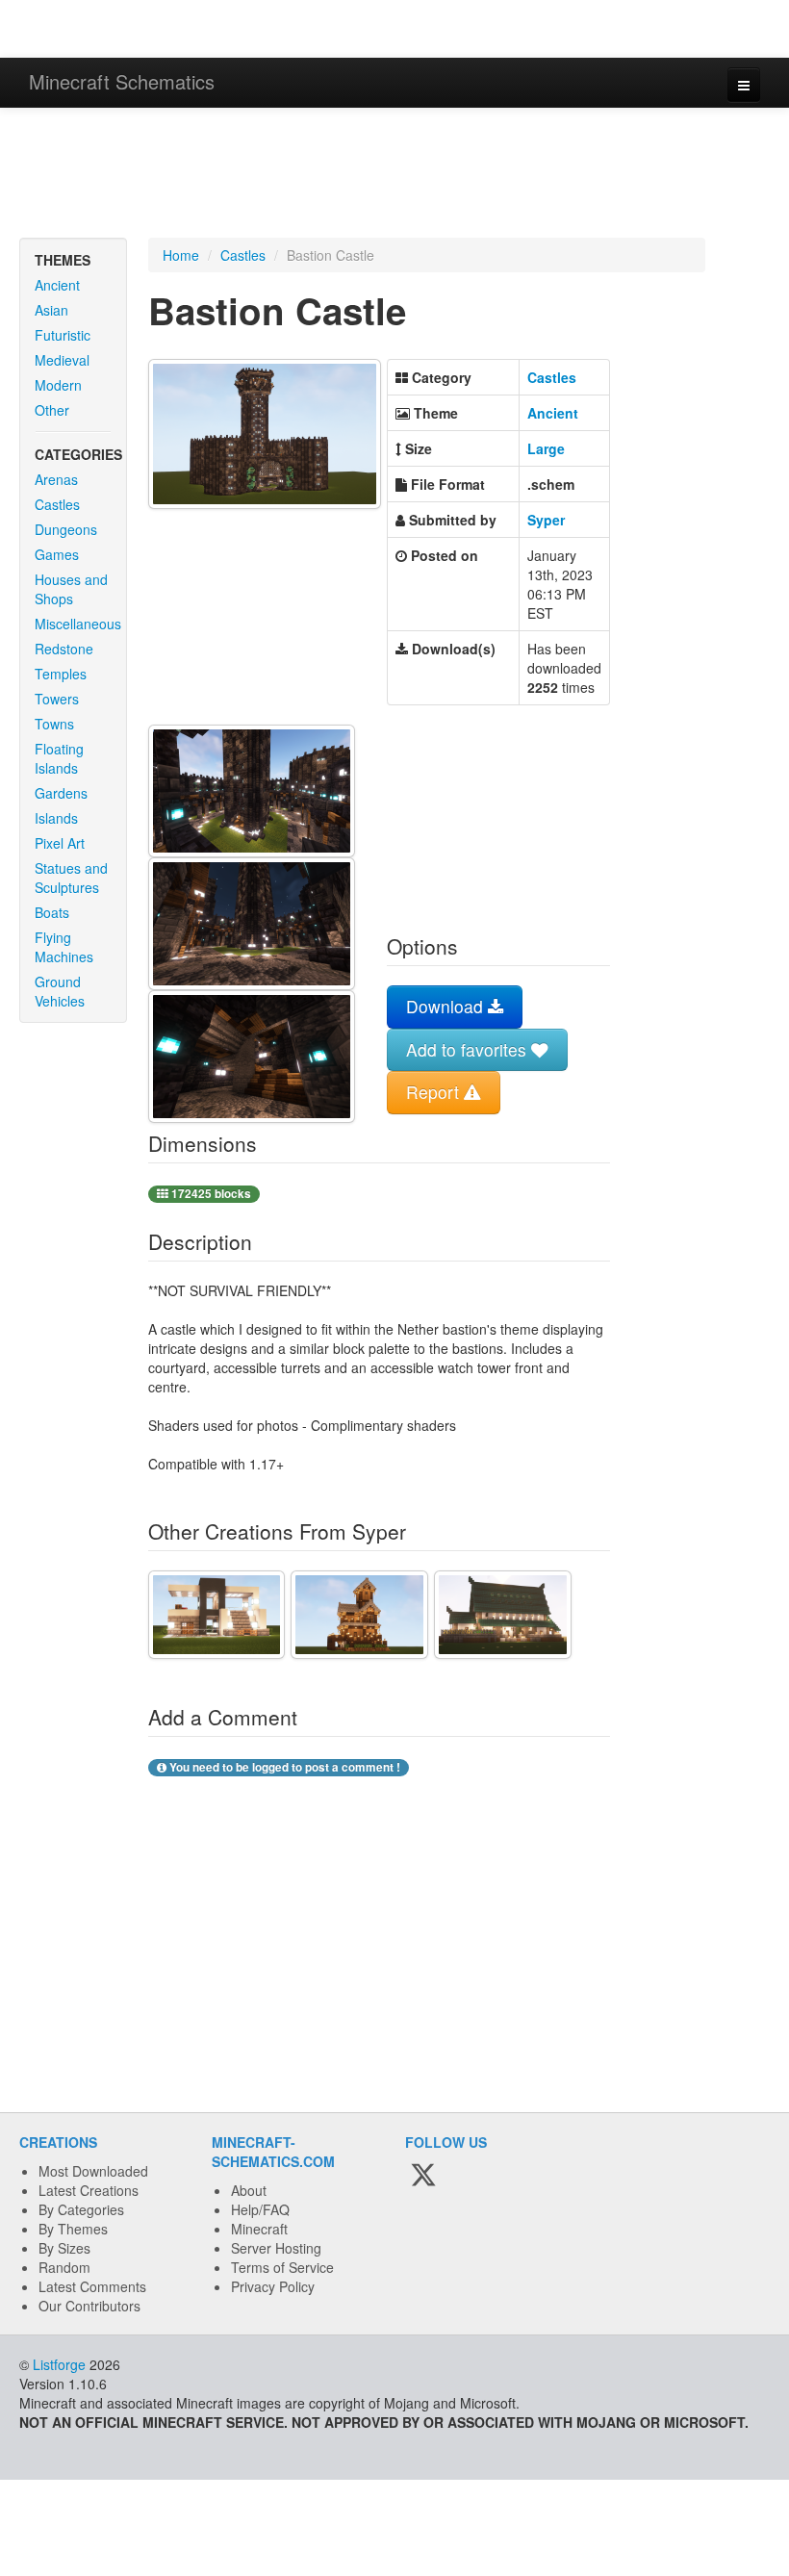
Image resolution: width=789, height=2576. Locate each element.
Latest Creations (89, 2190)
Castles (57, 504)
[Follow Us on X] (423, 2177)
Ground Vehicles (60, 991)
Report (435, 1092)
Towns (54, 724)
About (249, 2190)
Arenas (56, 479)
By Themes (73, 2229)
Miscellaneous (78, 624)
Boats (52, 912)
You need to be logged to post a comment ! (283, 1767)
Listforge (59, 2364)
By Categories (81, 2209)
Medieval (62, 360)
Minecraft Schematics (122, 81)
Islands (56, 818)
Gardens (61, 793)
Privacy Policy (273, 2286)
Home (181, 255)
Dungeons (66, 529)
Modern (58, 385)
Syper (546, 520)
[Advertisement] (394, 175)
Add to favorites (469, 1049)
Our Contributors (89, 2306)
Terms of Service (282, 2267)
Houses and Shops (71, 589)
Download (447, 1006)
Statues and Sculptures (71, 878)
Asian (51, 310)
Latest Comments (92, 2286)
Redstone (64, 649)
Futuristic (63, 335)
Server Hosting (276, 2248)
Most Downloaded (93, 2171)
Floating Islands (59, 758)
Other (52, 410)
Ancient (57, 285)
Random (64, 2267)
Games (57, 554)
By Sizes (64, 2248)
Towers (57, 699)
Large (546, 448)
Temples (61, 674)
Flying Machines (64, 947)
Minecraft (259, 2229)
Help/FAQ (260, 2209)
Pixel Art (60, 843)
